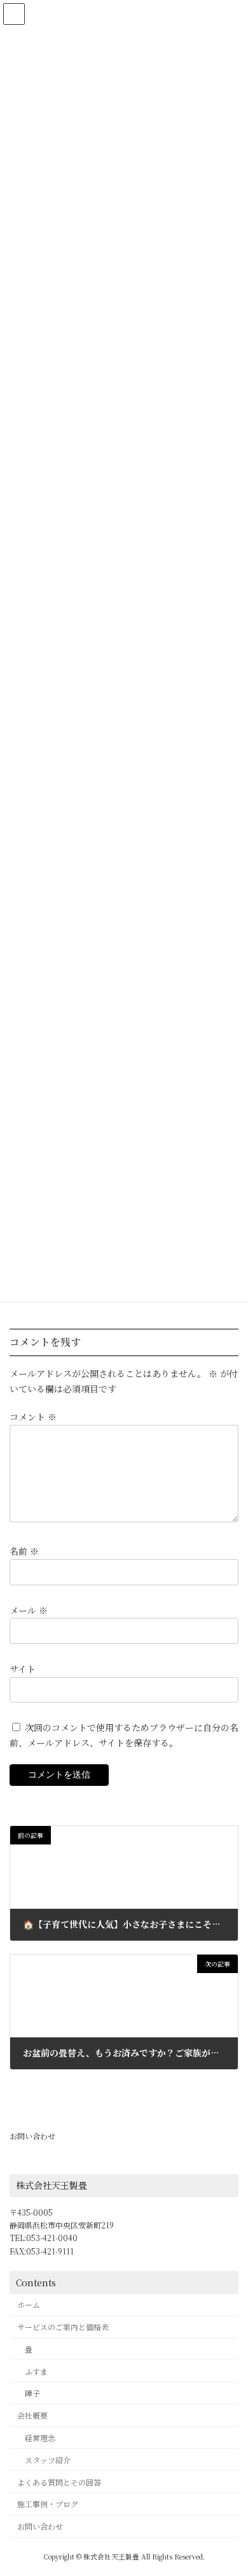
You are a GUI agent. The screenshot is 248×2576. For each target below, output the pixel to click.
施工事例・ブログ (48, 2504)
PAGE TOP (229, 2487)
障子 (32, 2394)
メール (29, 1610)
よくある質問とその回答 (59, 2482)
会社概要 (32, 2415)
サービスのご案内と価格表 (63, 2327)
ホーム (29, 2305)
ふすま (36, 2371)
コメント (33, 1417)
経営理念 (40, 2438)
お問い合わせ (32, 2136)
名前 (24, 1551)
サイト (23, 1668)
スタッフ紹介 (48, 2460)
